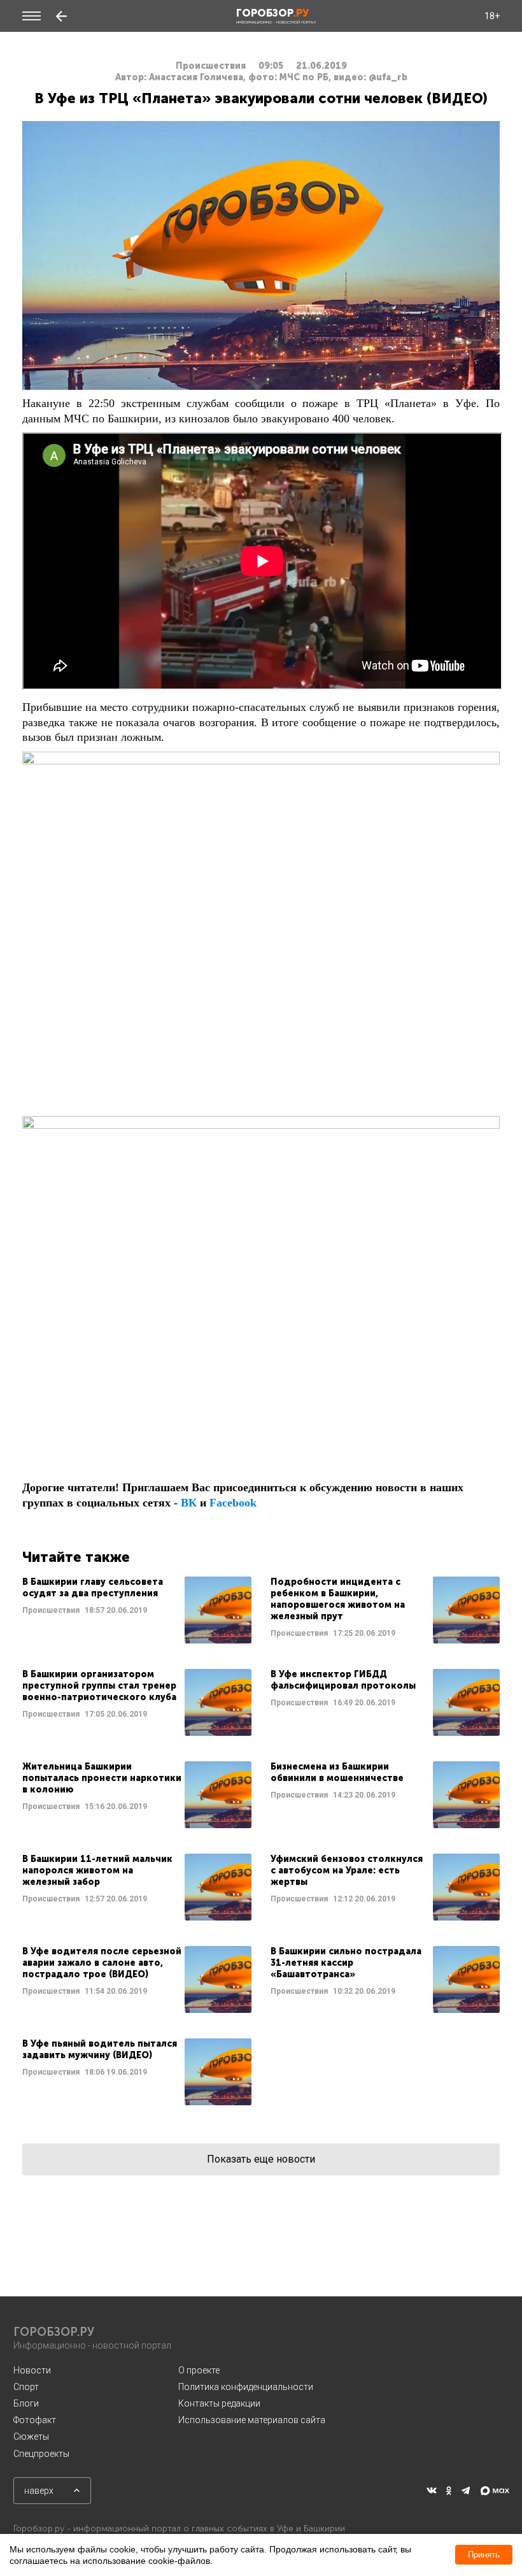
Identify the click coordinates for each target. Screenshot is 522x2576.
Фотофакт (35, 2420)
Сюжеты (31, 2436)
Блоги (26, 2403)
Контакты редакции (219, 2403)
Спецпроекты (41, 2454)
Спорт (26, 2387)
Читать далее (137, 1610)
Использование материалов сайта (252, 2420)
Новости (32, 2370)
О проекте (199, 2370)
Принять (484, 2555)
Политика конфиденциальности (246, 2387)
